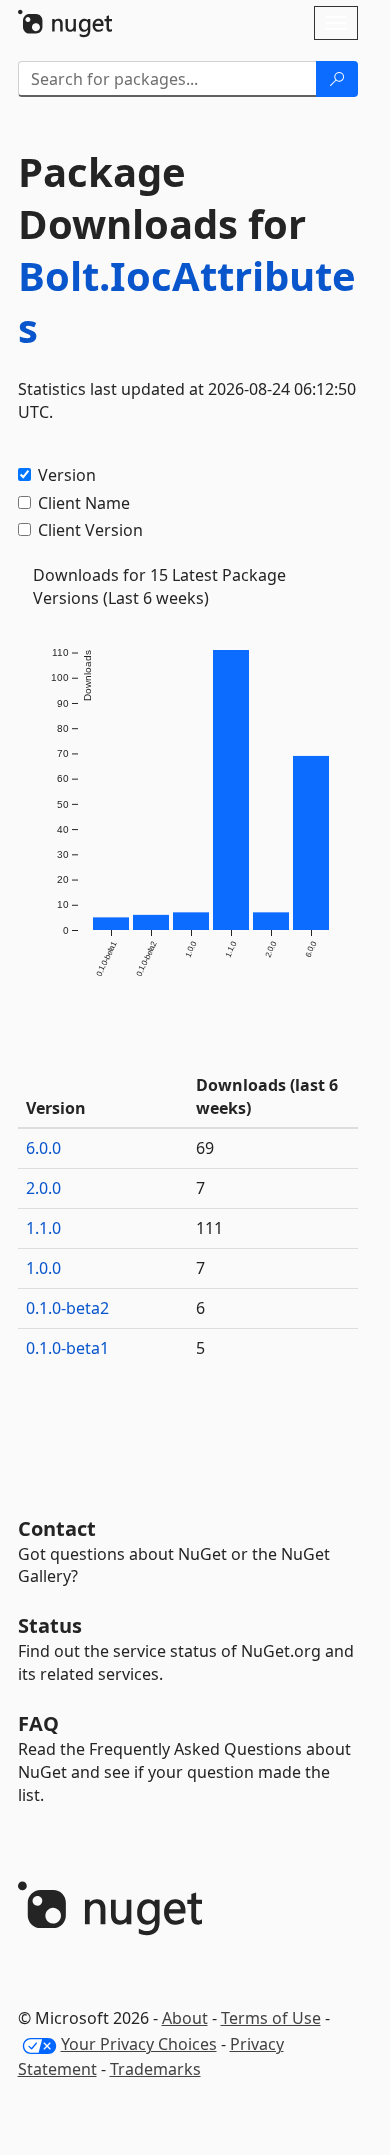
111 (209, 1228)
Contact (57, 1528)
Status (50, 1625)
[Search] (337, 79)
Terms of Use (271, 2018)
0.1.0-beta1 (67, 1348)
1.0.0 (43, 1268)
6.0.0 (43, 1148)
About (185, 2018)
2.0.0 (43, 1188)
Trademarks (155, 2069)
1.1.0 (43, 1228)
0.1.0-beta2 (67, 1308)
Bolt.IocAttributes (187, 301)
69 (205, 1148)
